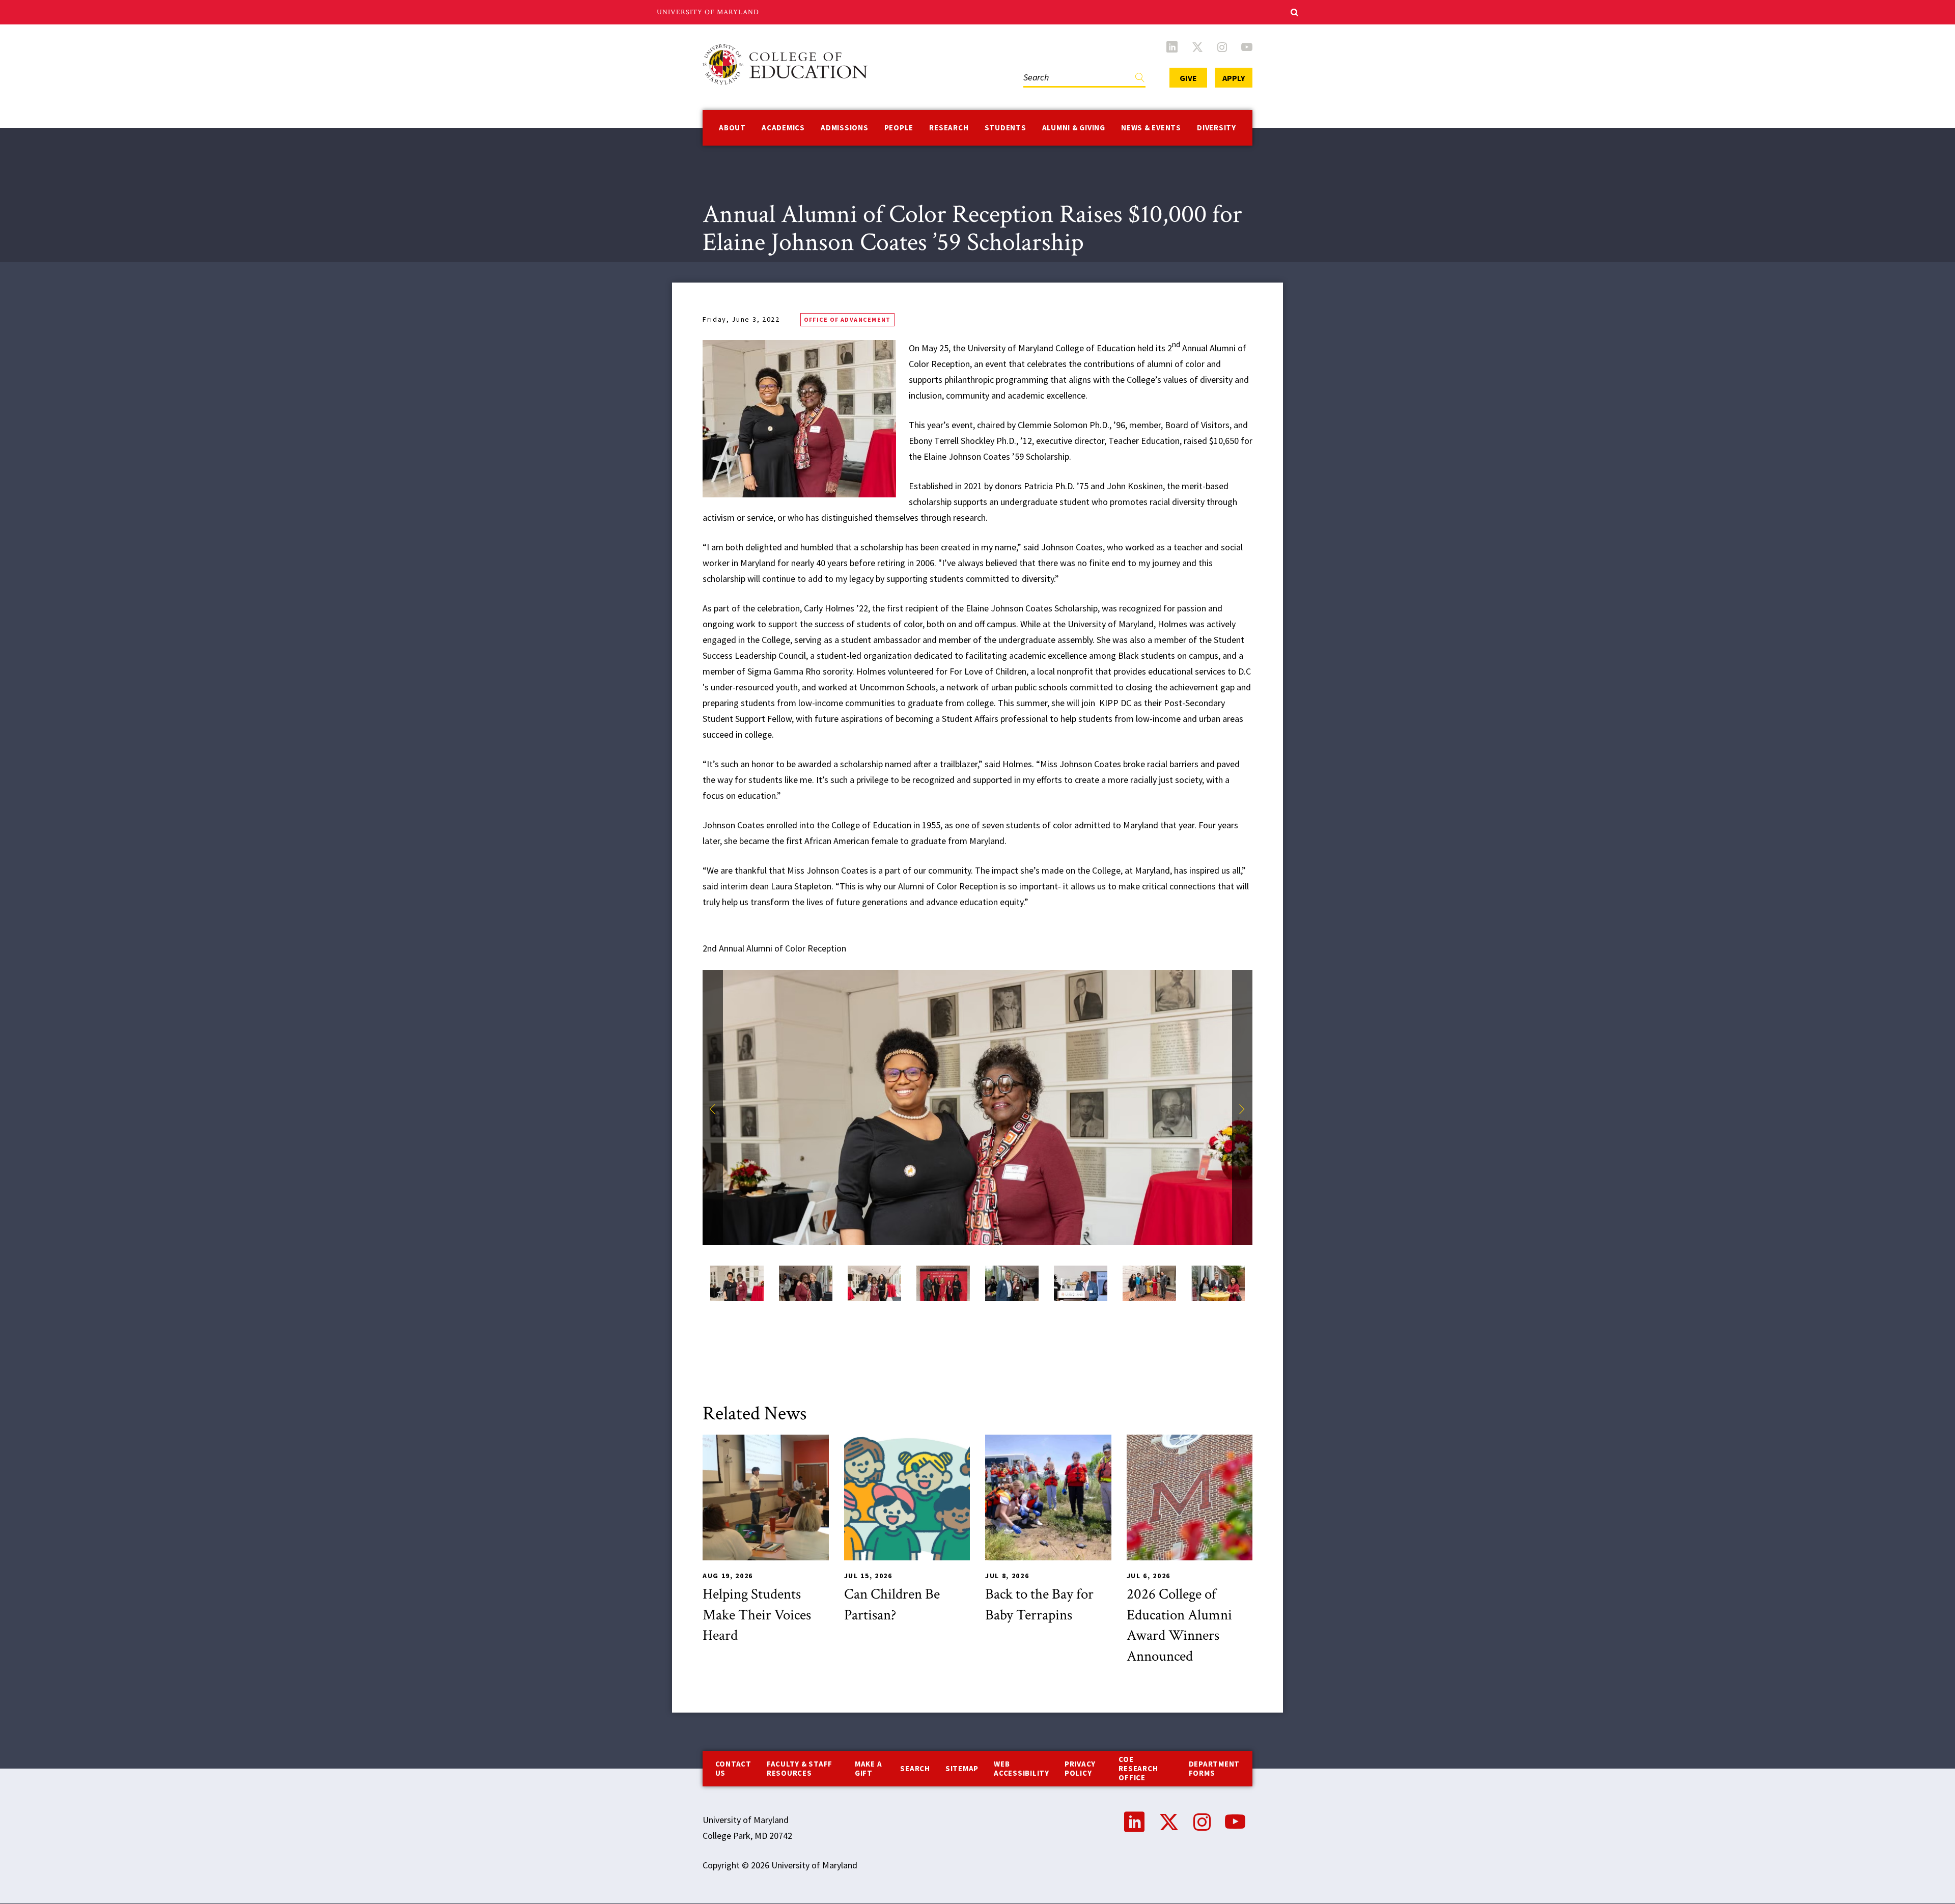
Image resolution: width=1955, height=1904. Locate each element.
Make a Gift (869, 1768)
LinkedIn (1172, 47)
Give (1188, 78)
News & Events (1151, 128)
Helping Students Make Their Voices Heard (757, 1615)
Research (949, 128)
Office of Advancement (847, 319)
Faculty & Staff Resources (800, 1768)
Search (1034, 67)
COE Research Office (1138, 1768)
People (899, 128)
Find (1140, 80)
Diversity (1217, 128)
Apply (1234, 78)
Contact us (733, 1768)
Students (1006, 128)
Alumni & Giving (1074, 128)
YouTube (1247, 47)
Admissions (845, 128)
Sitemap (962, 1768)
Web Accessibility (1022, 1768)
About (732, 128)
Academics (783, 128)
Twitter (1197, 47)
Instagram (1222, 47)
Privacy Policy (1080, 1768)
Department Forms (1214, 1768)
